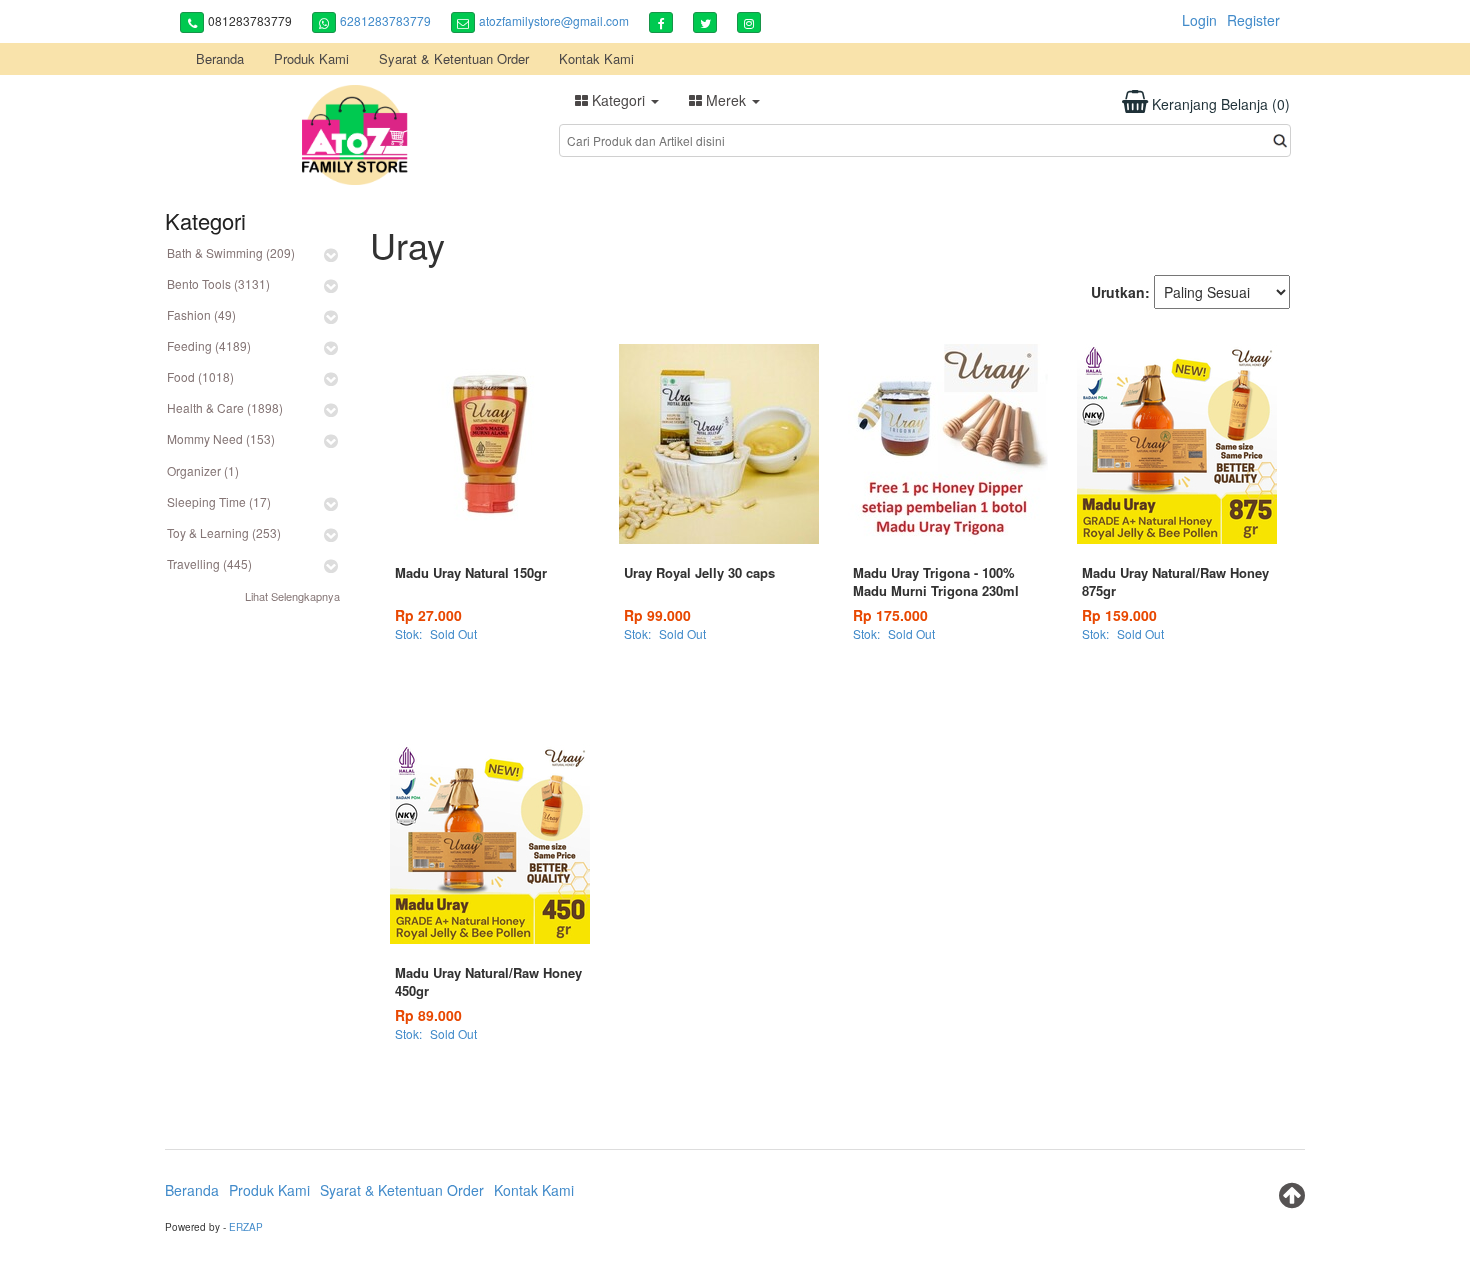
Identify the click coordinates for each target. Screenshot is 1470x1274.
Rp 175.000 (890, 615)
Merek (726, 100)
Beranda (220, 58)
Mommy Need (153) (221, 438)
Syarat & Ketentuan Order (454, 58)
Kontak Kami (596, 58)
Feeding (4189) (209, 345)
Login (1199, 20)
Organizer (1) (203, 470)
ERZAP (246, 1227)
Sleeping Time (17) (219, 501)
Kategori (618, 100)
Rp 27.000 (428, 615)
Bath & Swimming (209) (231, 252)
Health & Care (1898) (225, 407)
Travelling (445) (209, 563)
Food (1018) (200, 376)
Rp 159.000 (1119, 615)
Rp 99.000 (657, 615)
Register (1253, 20)
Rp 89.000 (428, 1015)
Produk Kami (311, 58)
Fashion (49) (201, 314)
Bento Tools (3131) (218, 283)
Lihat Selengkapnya (292, 596)
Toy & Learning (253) (224, 532)
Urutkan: (1120, 292)
